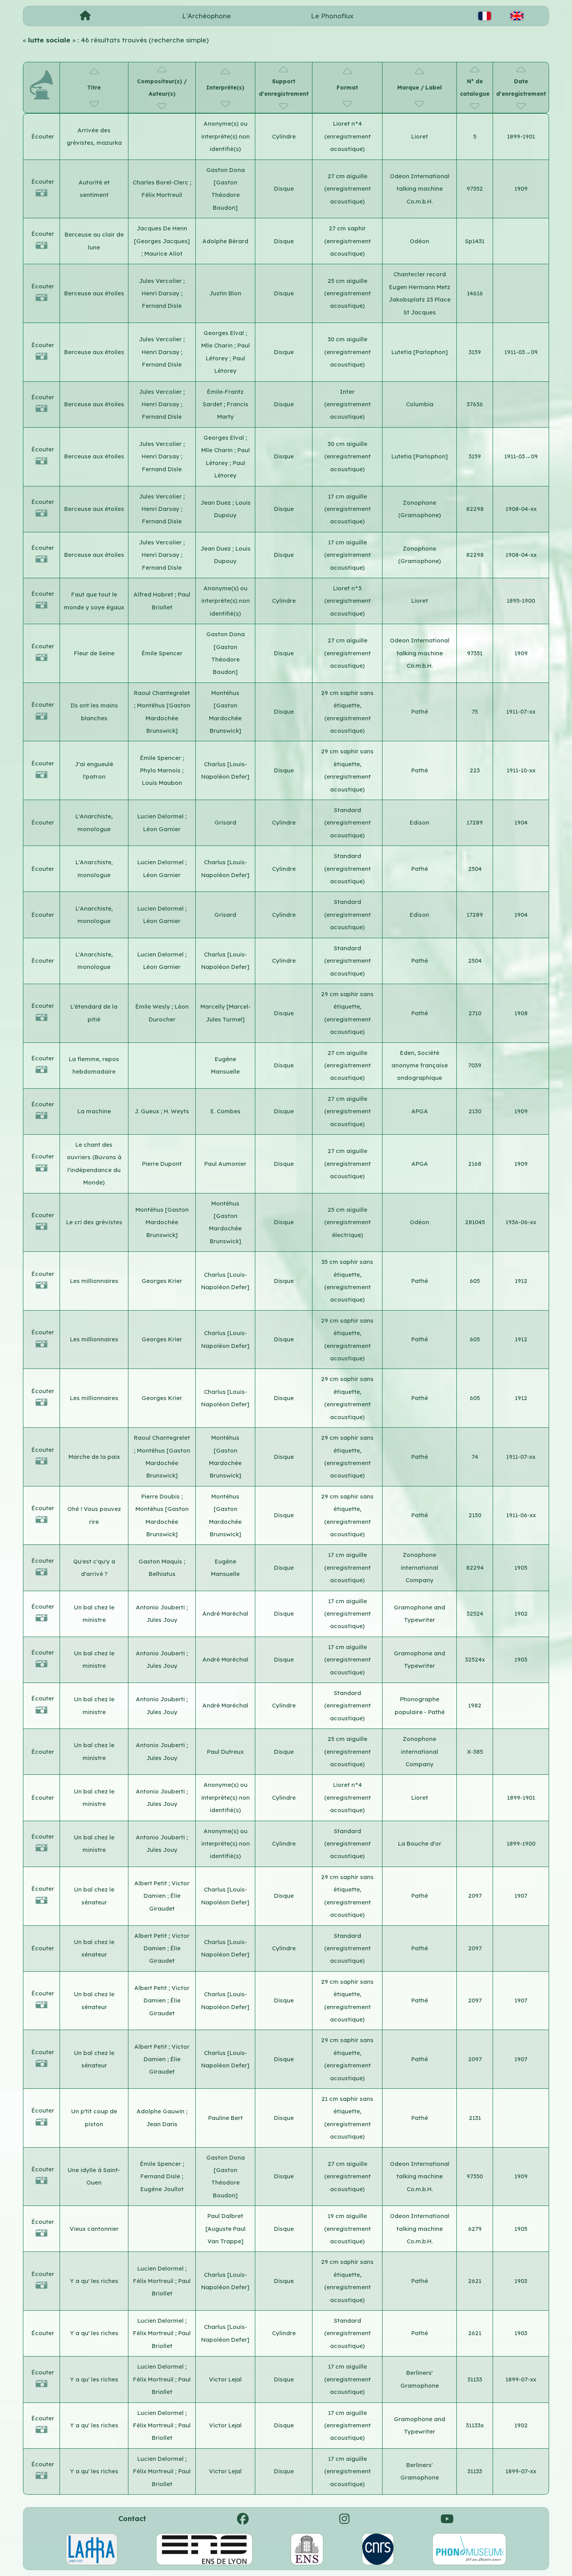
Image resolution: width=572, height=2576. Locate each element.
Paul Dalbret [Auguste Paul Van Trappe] (225, 2229)
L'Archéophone (206, 16)
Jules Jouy (162, 1620)
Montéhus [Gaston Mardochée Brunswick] (164, 718)
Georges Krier (162, 1281)
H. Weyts (176, 1111)
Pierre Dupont (162, 1164)
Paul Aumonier (225, 1164)
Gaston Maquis (161, 1561)
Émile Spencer (162, 653)
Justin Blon (225, 293)
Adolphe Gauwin (161, 2111)
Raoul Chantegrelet (162, 693)
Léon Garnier (162, 829)
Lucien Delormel (161, 816)
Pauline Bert (225, 2118)
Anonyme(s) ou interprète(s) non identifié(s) (225, 136)
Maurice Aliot (163, 254)
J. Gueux (148, 1111)
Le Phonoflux (332, 16)
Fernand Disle (162, 306)
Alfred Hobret (154, 594)
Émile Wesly (154, 1006)
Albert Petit (151, 1883)
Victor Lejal (225, 2379)
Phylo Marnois (161, 770)
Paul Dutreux (225, 1752)
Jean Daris (162, 2124)
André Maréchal (225, 1614)
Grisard (225, 822)
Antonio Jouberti (161, 1607)
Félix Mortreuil (162, 195)
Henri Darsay (161, 293)
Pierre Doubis (161, 1496)
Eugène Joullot (162, 2189)
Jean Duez (216, 503)
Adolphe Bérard (225, 241)
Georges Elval (225, 333)
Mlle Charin (218, 345)
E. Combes (225, 1111)
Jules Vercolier (161, 281)
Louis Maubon (162, 783)
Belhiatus (162, 1574)
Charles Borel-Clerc (161, 182)
